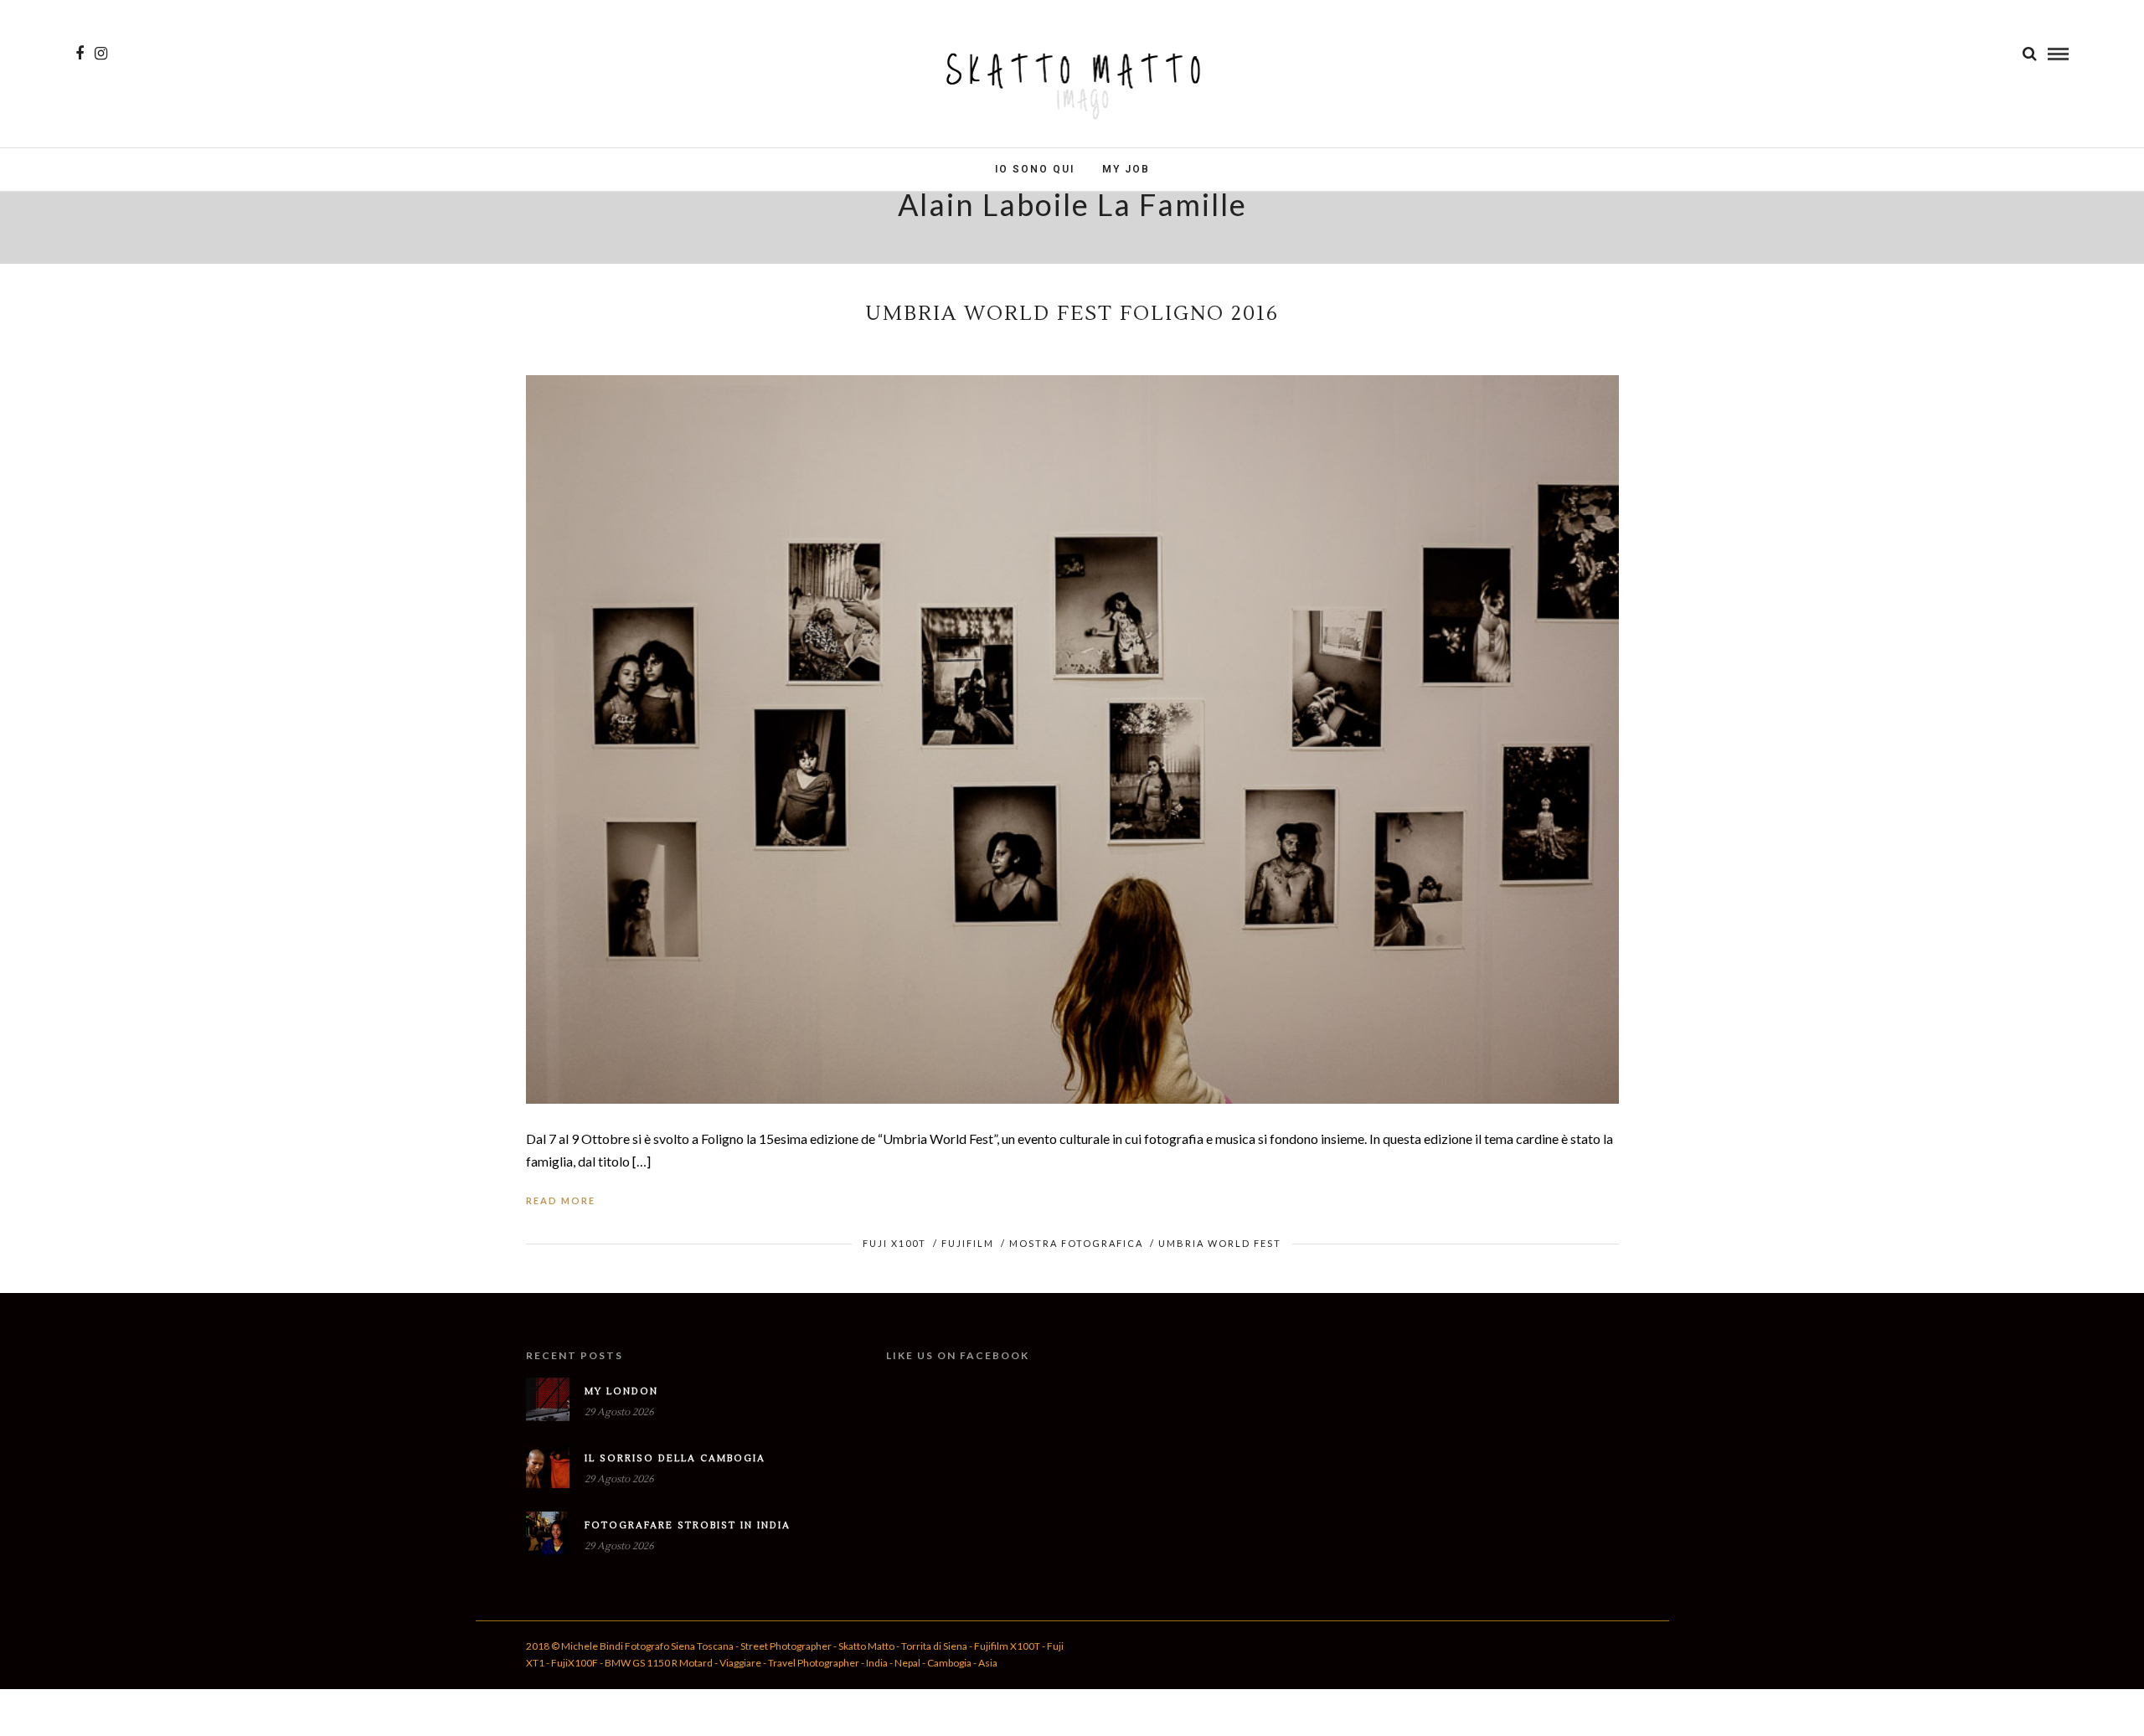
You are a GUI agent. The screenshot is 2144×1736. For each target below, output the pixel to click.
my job (1126, 169)
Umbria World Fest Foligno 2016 (1072, 314)
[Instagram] (101, 54)
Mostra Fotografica (1076, 1243)
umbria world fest (1220, 1243)
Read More (561, 1200)
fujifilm (968, 1243)
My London (621, 1391)
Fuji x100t (894, 1243)
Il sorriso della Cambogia (675, 1458)
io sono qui (1035, 169)
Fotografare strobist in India (688, 1525)
